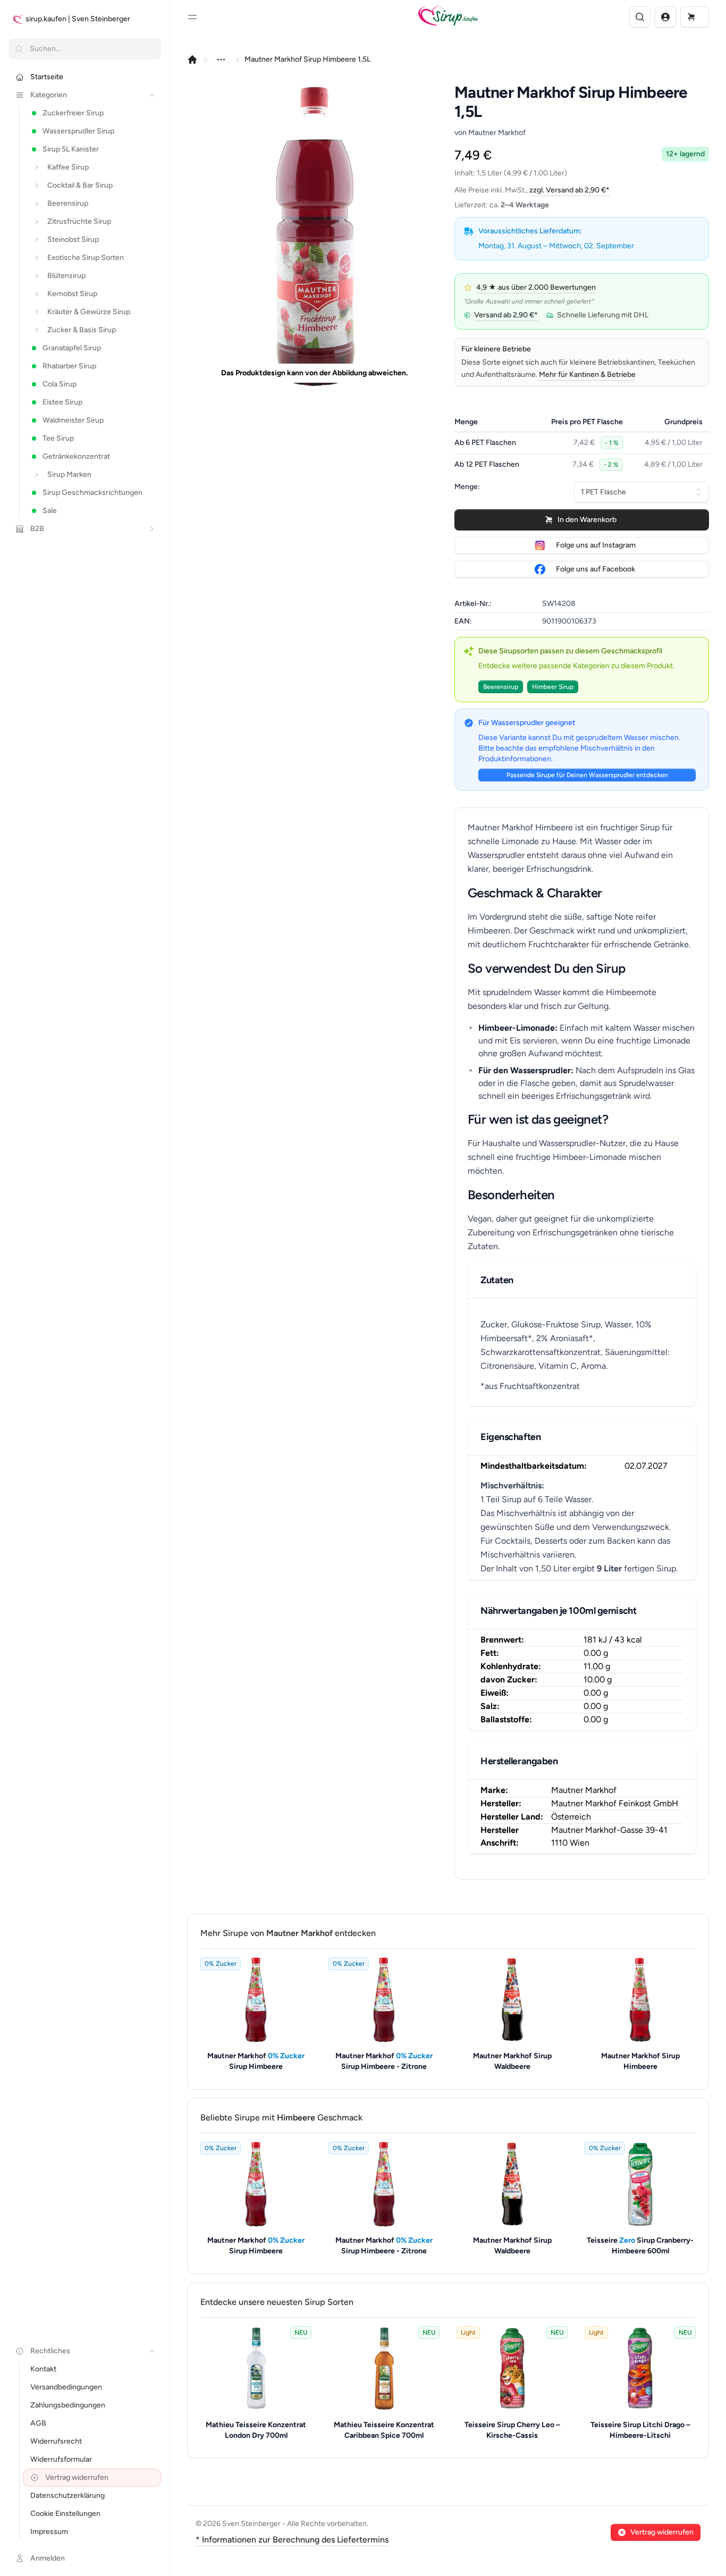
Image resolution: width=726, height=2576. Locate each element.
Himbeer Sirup (553, 687)
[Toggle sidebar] (192, 17)
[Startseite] (192, 60)
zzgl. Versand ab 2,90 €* (569, 190)
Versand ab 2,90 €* (506, 315)
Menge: (467, 487)
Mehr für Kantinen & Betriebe (587, 374)
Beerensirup (501, 687)
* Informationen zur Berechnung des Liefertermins (292, 2540)
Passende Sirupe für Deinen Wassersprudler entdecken (587, 775)
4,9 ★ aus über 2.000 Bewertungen (536, 287)
